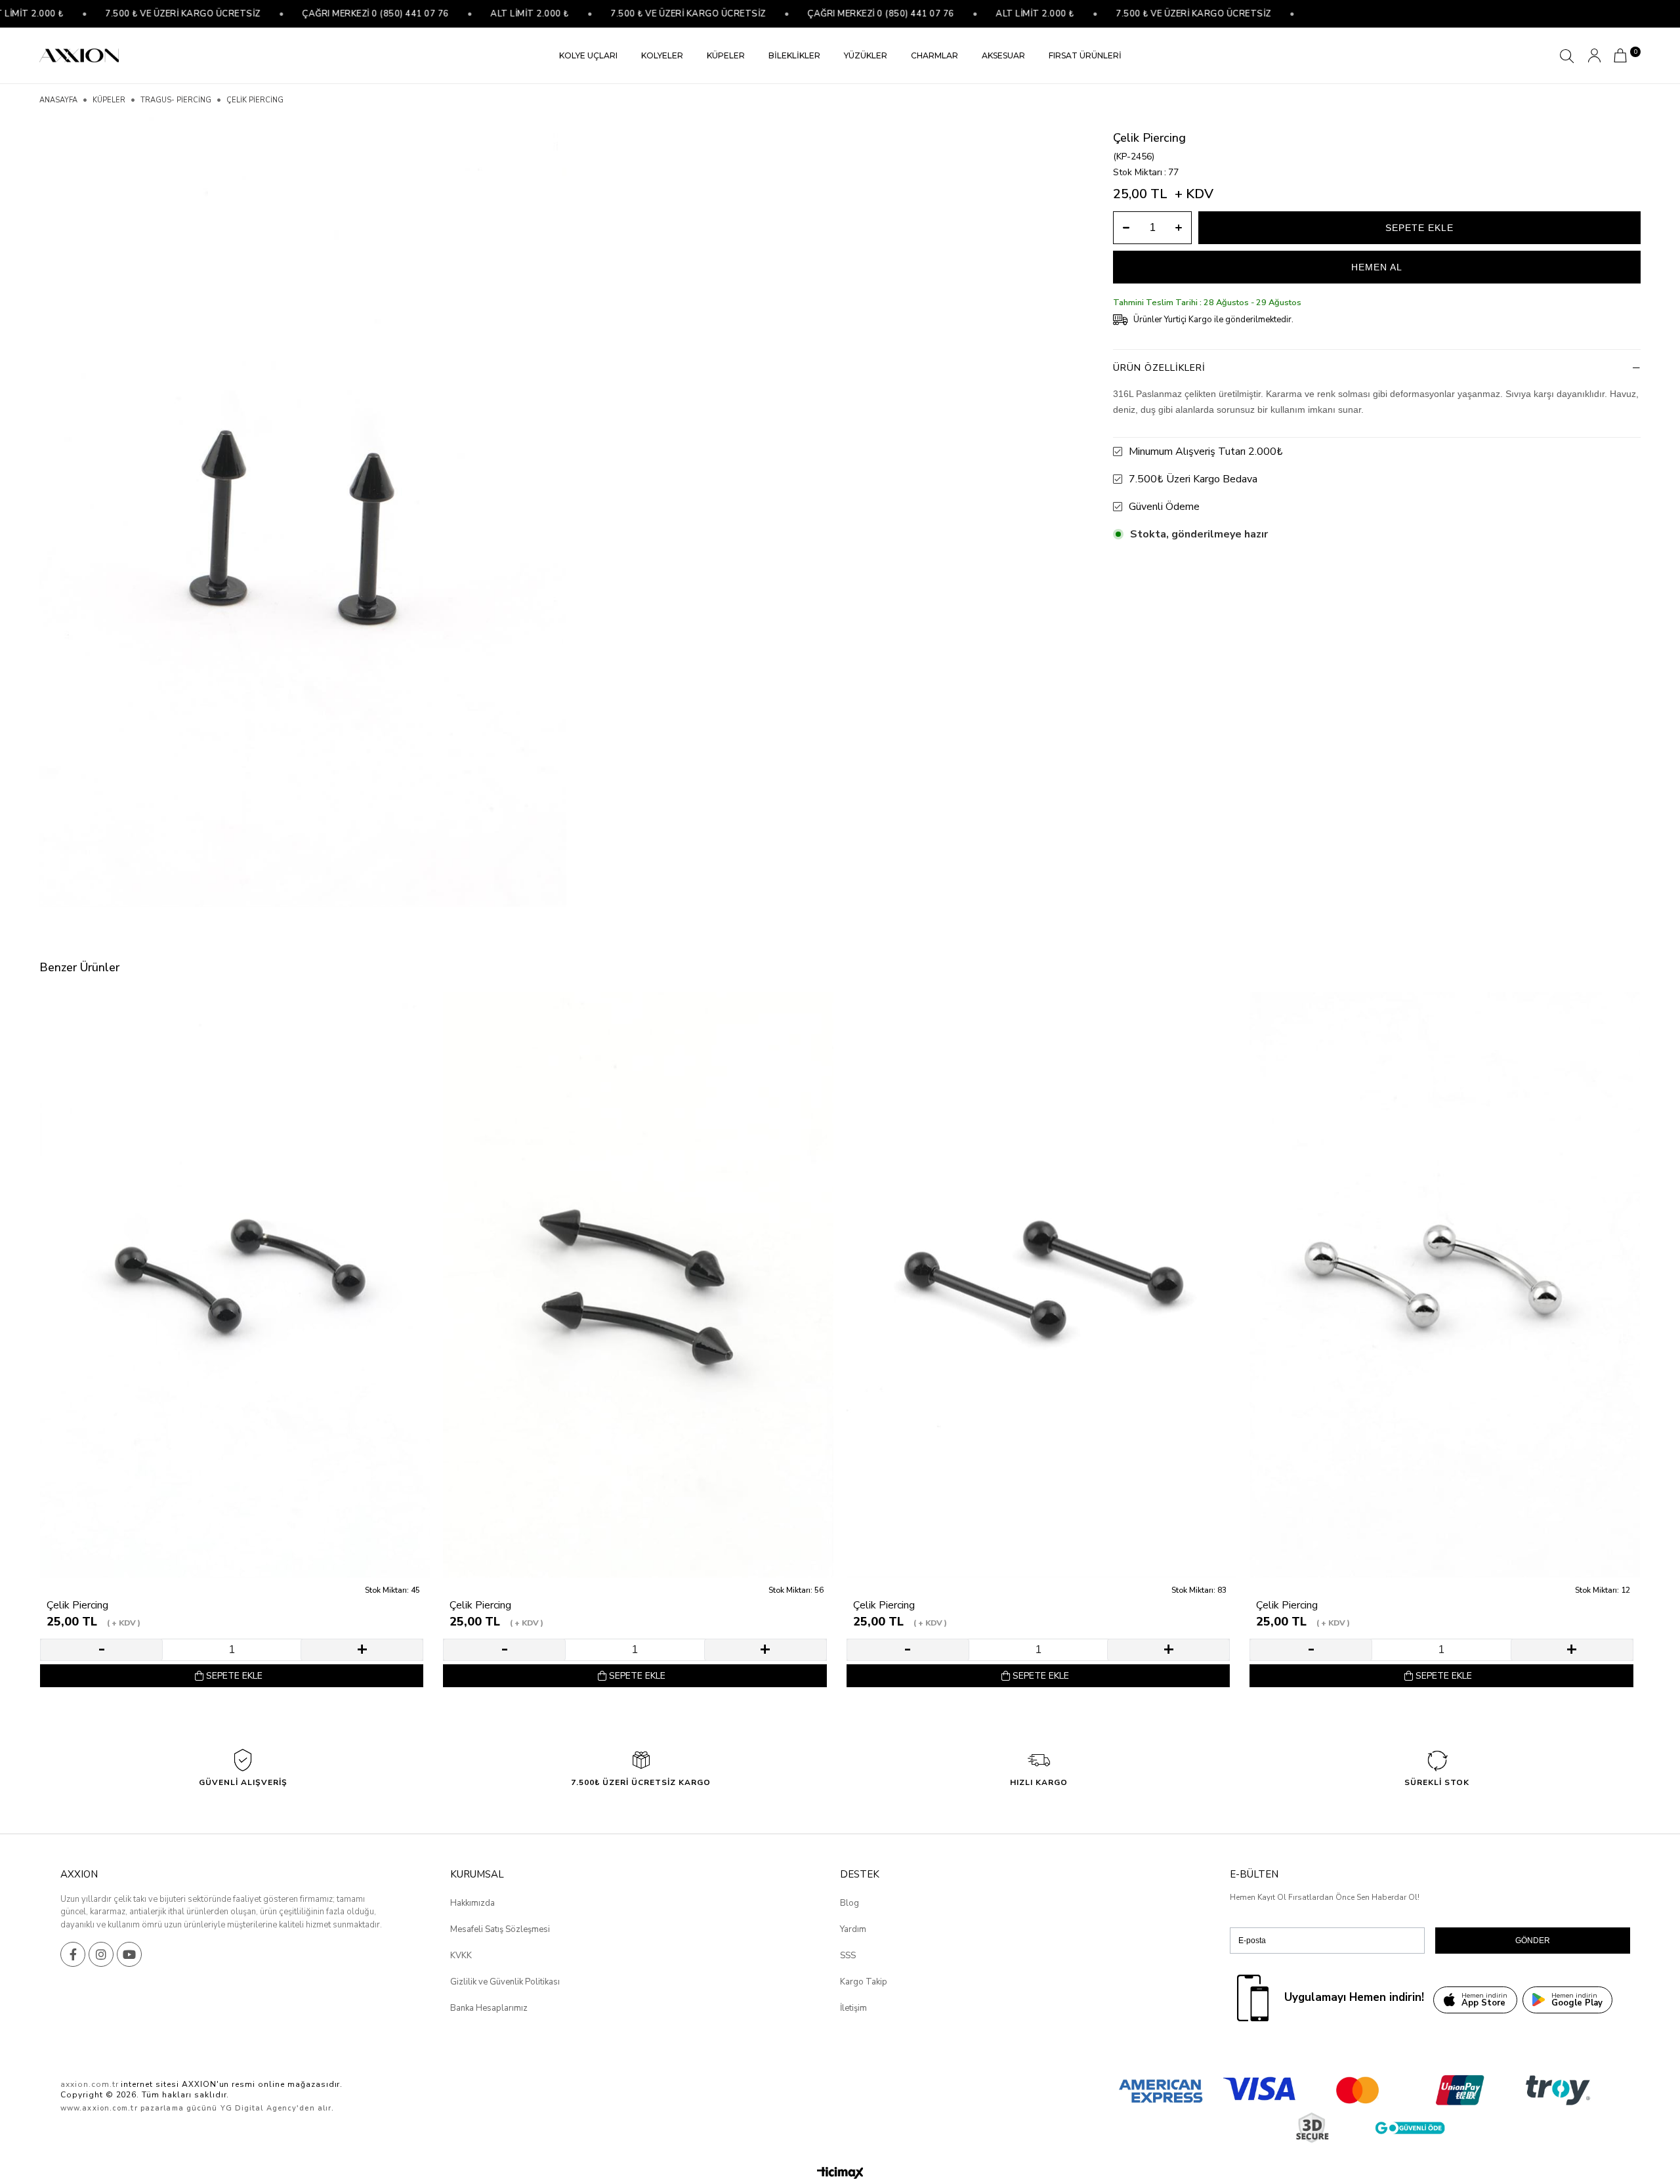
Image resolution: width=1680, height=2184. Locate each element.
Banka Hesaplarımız (489, 2008)
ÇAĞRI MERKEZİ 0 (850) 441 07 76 (326, 14)
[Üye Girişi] (1594, 55)
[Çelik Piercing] (235, 1285)
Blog (850, 1903)
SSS (848, 1956)
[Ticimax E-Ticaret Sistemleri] (840, 2174)
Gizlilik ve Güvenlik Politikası (505, 1982)
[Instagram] (101, 1954)
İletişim (853, 2008)
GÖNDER (1533, 1941)
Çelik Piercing (77, 1606)
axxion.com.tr (89, 2084)
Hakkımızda (472, 1903)
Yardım (853, 1929)
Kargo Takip (864, 1982)
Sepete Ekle (234, 1676)
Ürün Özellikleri (1159, 368)
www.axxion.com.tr (99, 2108)
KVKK (461, 1956)
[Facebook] (73, 1954)
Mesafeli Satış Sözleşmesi (500, 1929)
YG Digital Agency (259, 2108)
